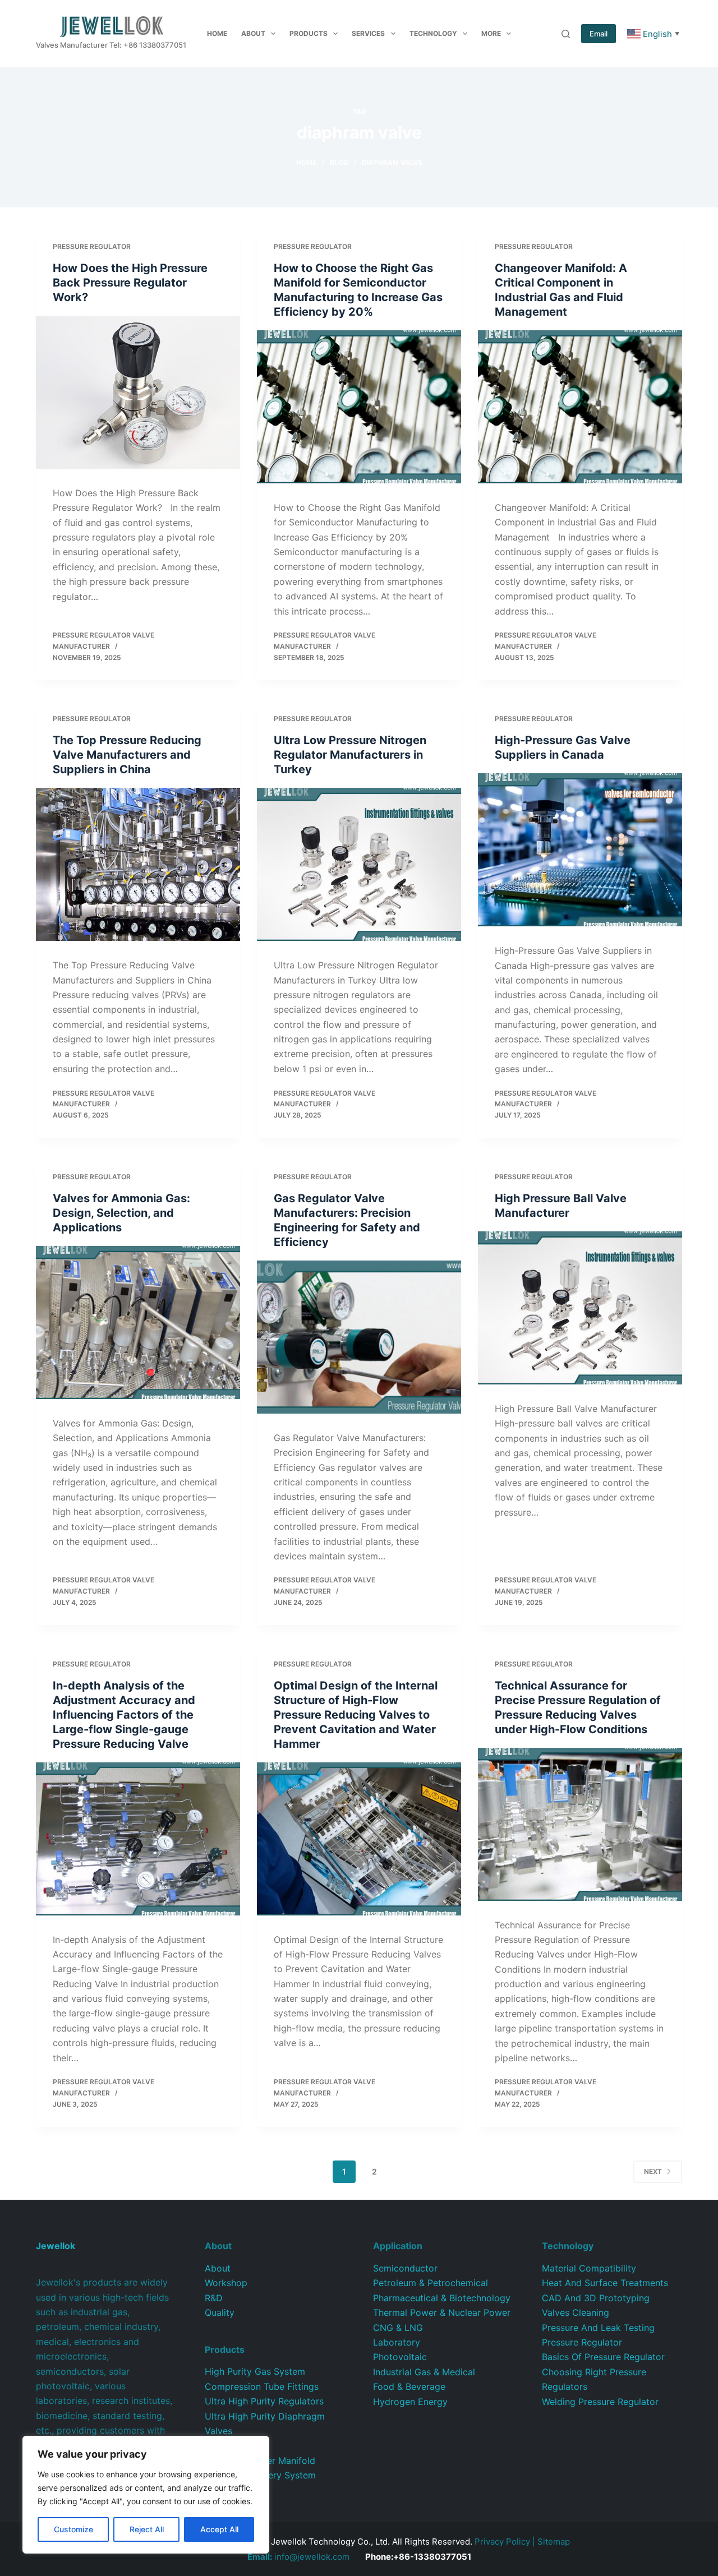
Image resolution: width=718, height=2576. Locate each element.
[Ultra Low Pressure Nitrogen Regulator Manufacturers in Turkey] (359, 864)
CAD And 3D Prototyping (596, 2298)
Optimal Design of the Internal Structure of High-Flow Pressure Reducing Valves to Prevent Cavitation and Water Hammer (356, 1715)
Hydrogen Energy (410, 2402)
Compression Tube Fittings (262, 2386)
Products (309, 33)
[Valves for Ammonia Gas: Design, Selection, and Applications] (138, 1322)
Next (653, 2171)
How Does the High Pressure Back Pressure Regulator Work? (130, 283)
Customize (73, 2529)
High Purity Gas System (255, 2371)
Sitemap (554, 2542)
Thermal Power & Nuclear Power (442, 2312)
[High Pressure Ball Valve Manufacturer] (580, 1308)
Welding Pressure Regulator (600, 2402)
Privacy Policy (502, 2542)
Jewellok (56, 2246)
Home (217, 33)
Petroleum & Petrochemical (431, 2283)
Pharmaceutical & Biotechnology (442, 2298)
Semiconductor (405, 2268)
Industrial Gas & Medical (424, 2372)
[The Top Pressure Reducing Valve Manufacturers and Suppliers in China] (138, 864)
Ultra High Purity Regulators (264, 2401)
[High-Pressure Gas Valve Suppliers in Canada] (580, 850)
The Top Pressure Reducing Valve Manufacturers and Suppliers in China (127, 755)
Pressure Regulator (92, 246)
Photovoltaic (400, 2357)
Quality (220, 2312)
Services (368, 33)
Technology (433, 33)
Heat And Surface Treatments (605, 2283)
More (491, 33)
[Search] (566, 34)
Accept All (219, 2529)
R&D (214, 2298)
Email (599, 34)
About (253, 33)
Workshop (226, 2283)
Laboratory (397, 2342)
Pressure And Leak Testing (598, 2328)
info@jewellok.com (298, 2557)
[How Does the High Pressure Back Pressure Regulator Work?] (138, 392)
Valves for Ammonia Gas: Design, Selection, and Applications (121, 1213)
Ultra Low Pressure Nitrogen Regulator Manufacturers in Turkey (350, 755)
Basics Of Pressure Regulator (603, 2357)
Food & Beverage (409, 2386)
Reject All (147, 2529)
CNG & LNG (398, 2328)
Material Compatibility (589, 2268)
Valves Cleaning (576, 2312)
